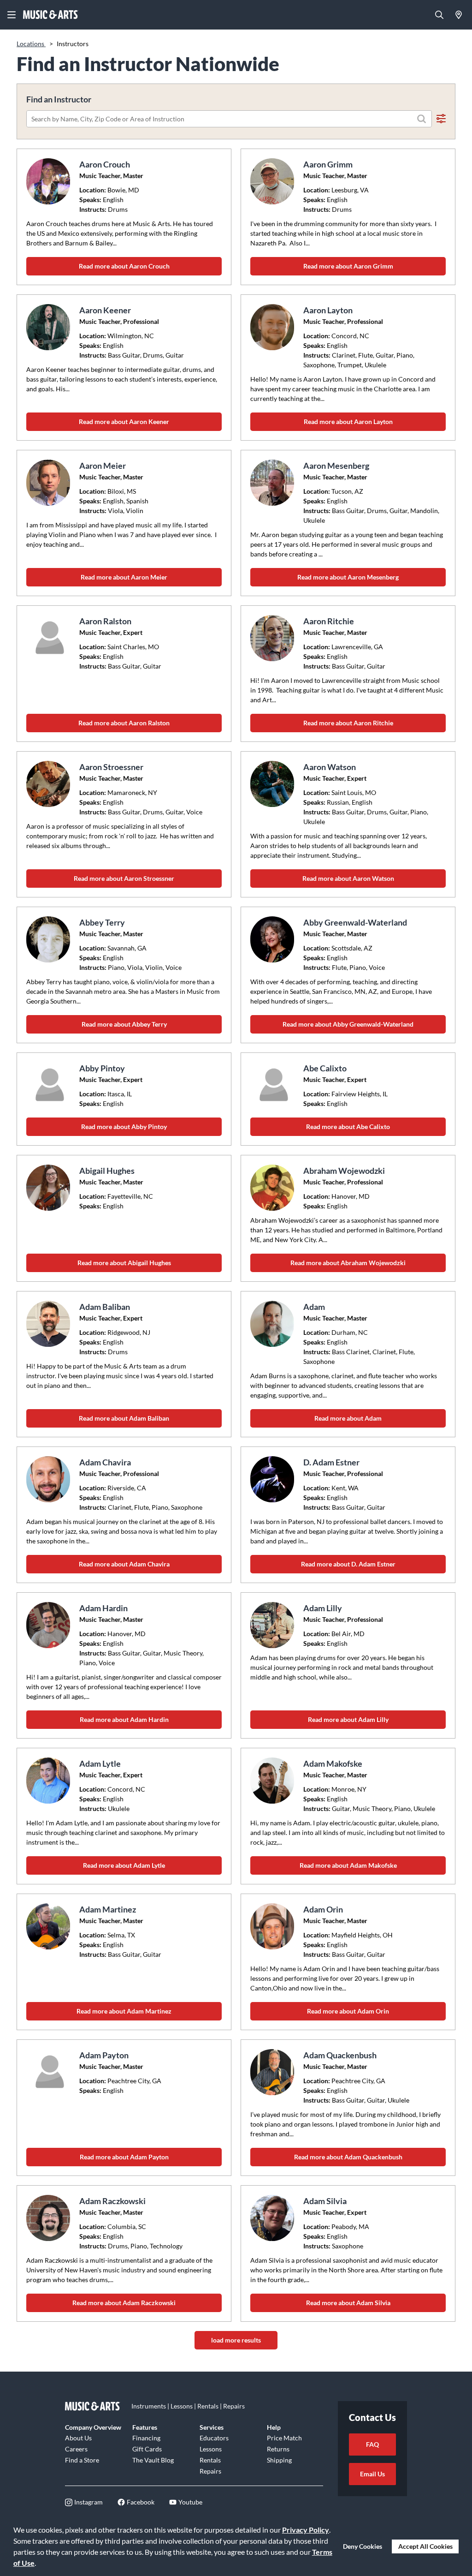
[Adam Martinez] (49, 1926)
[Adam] (273, 1324)
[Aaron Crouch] (49, 181)
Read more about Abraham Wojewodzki (348, 1263)
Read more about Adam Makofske (348, 1865)
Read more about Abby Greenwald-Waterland (348, 1024)
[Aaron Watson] (273, 784)
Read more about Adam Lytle (124, 1865)
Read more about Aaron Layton (348, 421)
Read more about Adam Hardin (124, 1719)
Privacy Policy (306, 2530)
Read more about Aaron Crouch (124, 266)
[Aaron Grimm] (273, 181)
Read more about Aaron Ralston (124, 723)
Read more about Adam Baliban (124, 1418)
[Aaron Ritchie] (273, 638)
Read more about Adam (348, 1418)
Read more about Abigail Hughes (124, 1263)
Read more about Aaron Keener (124, 421)
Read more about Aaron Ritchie (348, 723)
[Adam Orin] (273, 1926)
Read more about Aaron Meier (124, 577)
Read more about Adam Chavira (124, 1564)
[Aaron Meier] (49, 483)
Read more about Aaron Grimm (348, 266)
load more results (236, 2340)
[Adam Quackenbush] (273, 2072)
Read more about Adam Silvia (348, 2303)
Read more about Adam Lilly (348, 1719)
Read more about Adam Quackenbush (348, 2157)
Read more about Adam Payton (124, 2157)
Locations (31, 44)
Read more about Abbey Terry (124, 1024)
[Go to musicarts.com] (51, 15)
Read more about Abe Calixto (348, 1127)
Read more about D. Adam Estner (348, 1564)
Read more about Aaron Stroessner (124, 878)
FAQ (372, 2444)
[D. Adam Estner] (273, 1479)
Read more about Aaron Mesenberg (348, 577)
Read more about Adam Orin (348, 2011)
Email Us (372, 2474)
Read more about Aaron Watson (348, 878)
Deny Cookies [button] (363, 2546)
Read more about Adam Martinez (124, 2011)
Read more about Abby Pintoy (124, 1127)
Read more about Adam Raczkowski (124, 2303)
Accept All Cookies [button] (425, 2546)
